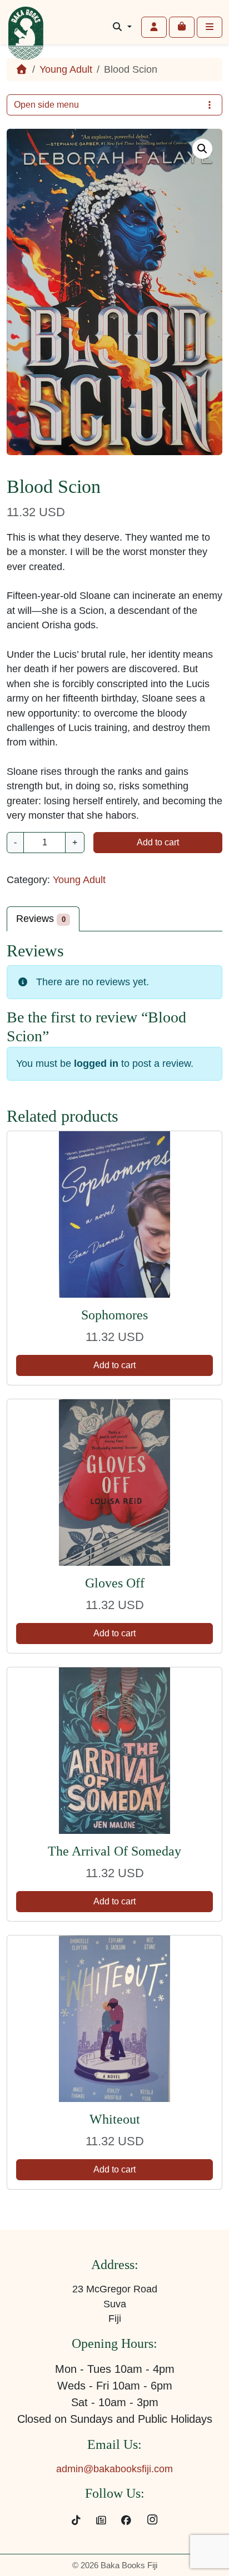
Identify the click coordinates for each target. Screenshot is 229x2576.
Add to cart (158, 842)
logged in (96, 1063)
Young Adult (66, 69)
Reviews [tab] (41, 919)
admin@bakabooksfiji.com (114, 2469)
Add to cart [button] (114, 1365)
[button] (202, 149)
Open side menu (46, 105)
